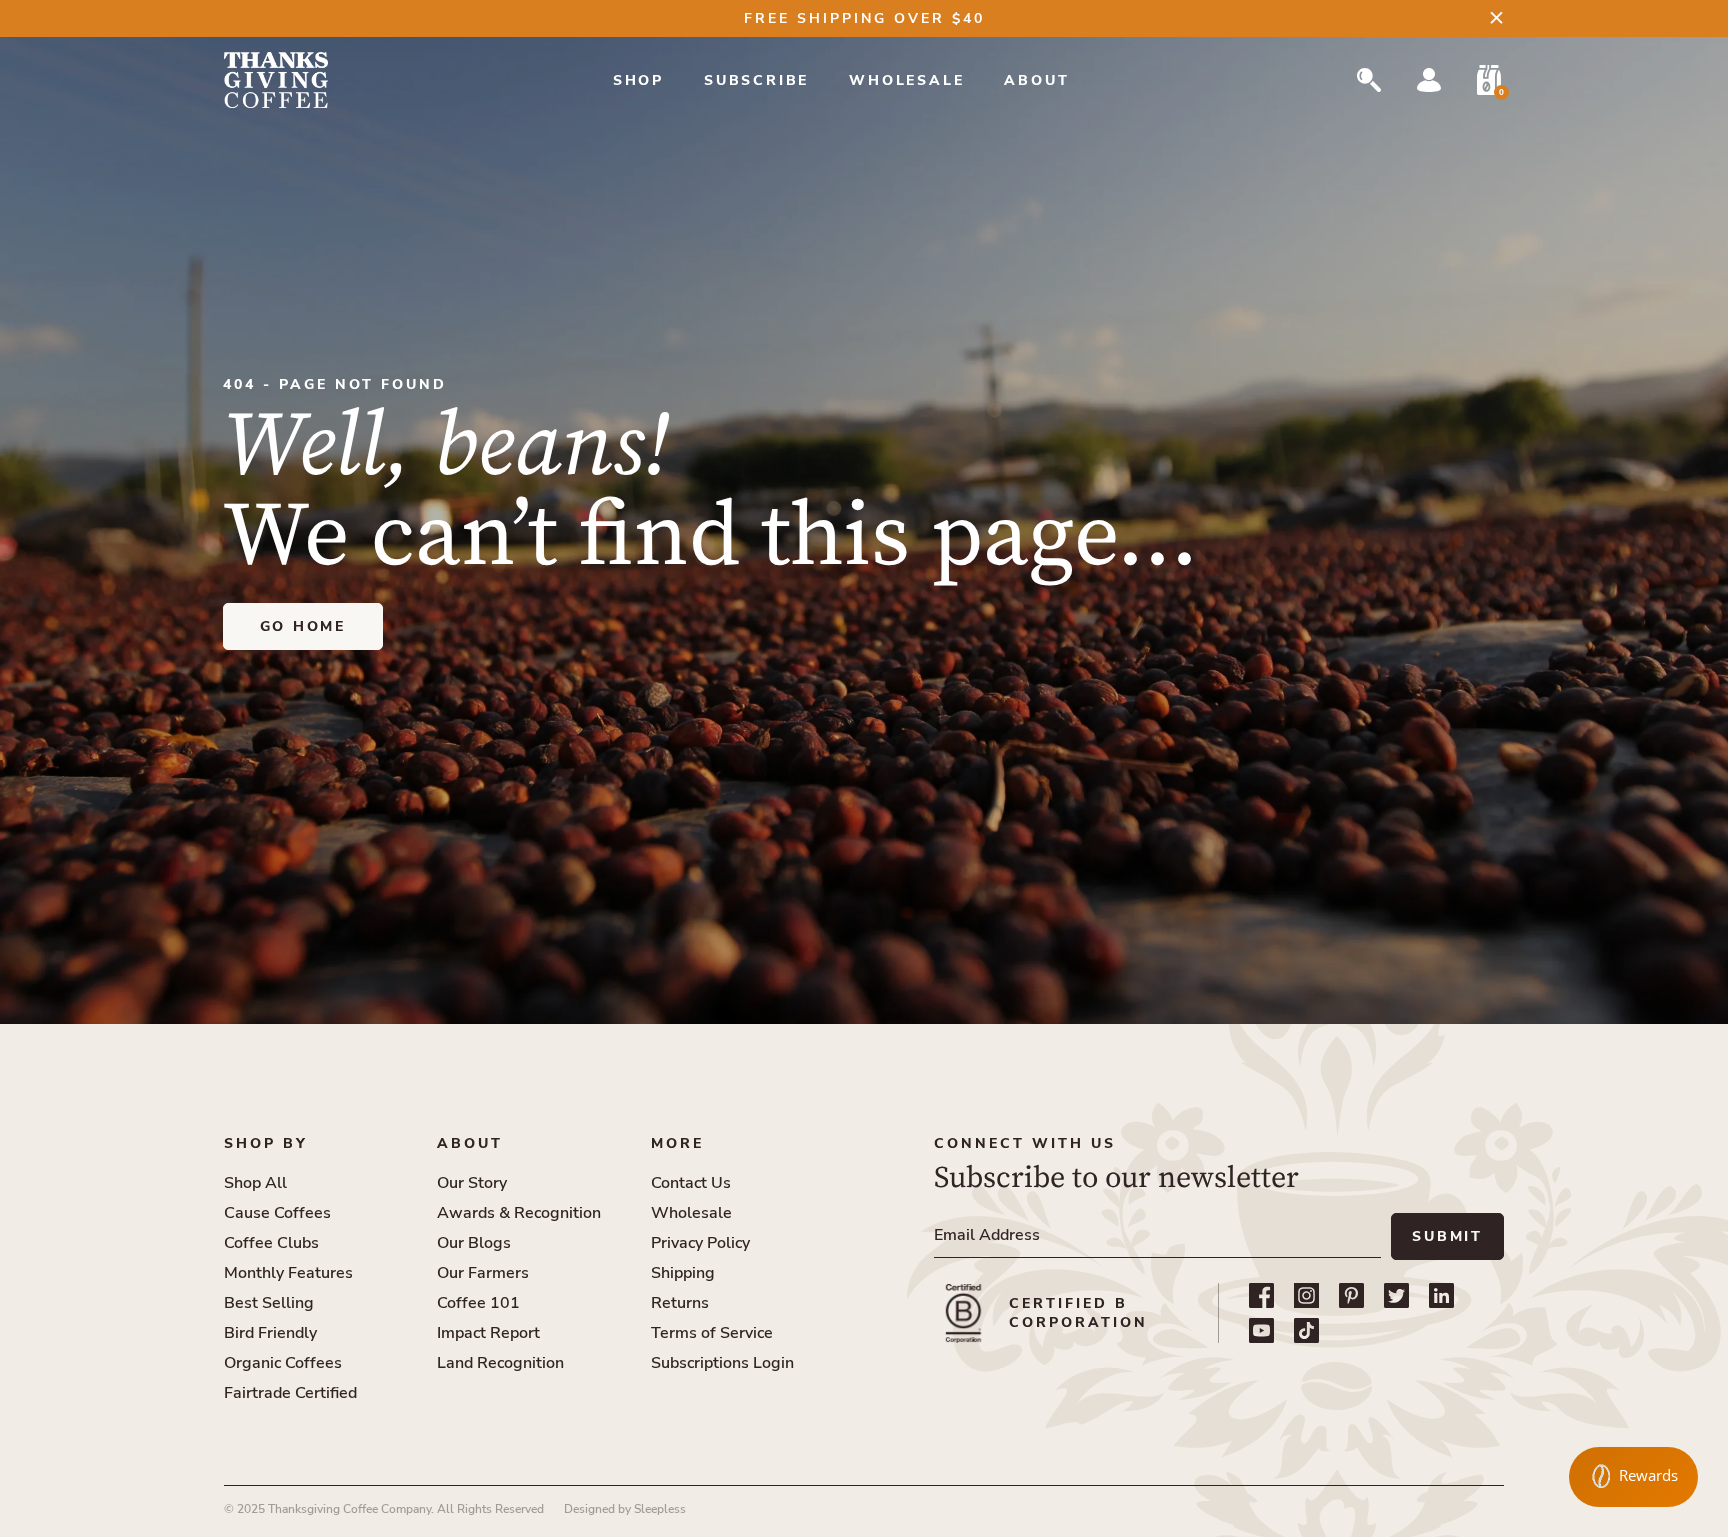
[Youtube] (1261, 1330)
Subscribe (756, 80)
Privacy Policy (700, 1243)
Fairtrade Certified (290, 1393)
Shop (638, 80)
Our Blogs (474, 1243)
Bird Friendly (270, 1333)
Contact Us (691, 1183)
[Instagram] (1306, 1295)
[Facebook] (1261, 1295)
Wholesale (906, 80)
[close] (1496, 17)
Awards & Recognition (519, 1213)
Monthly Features (288, 1273)
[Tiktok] (1306, 1330)
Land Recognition (500, 1363)
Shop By (266, 1143)
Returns (680, 1303)
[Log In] (1429, 80)
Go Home (303, 626)
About (1036, 80)
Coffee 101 (478, 1303)
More (677, 1143)
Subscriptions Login (722, 1363)
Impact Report (488, 1333)
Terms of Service (712, 1333)
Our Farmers (483, 1273)
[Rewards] (1633, 1477)
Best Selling (269, 1303)
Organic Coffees (283, 1363)
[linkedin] (1441, 1295)
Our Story (472, 1183)
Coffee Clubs (271, 1243)
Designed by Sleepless (625, 1509)
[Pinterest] (1351, 1295)
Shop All (255, 1183)
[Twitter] (1396, 1295)
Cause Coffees (277, 1213)
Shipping (683, 1273)
